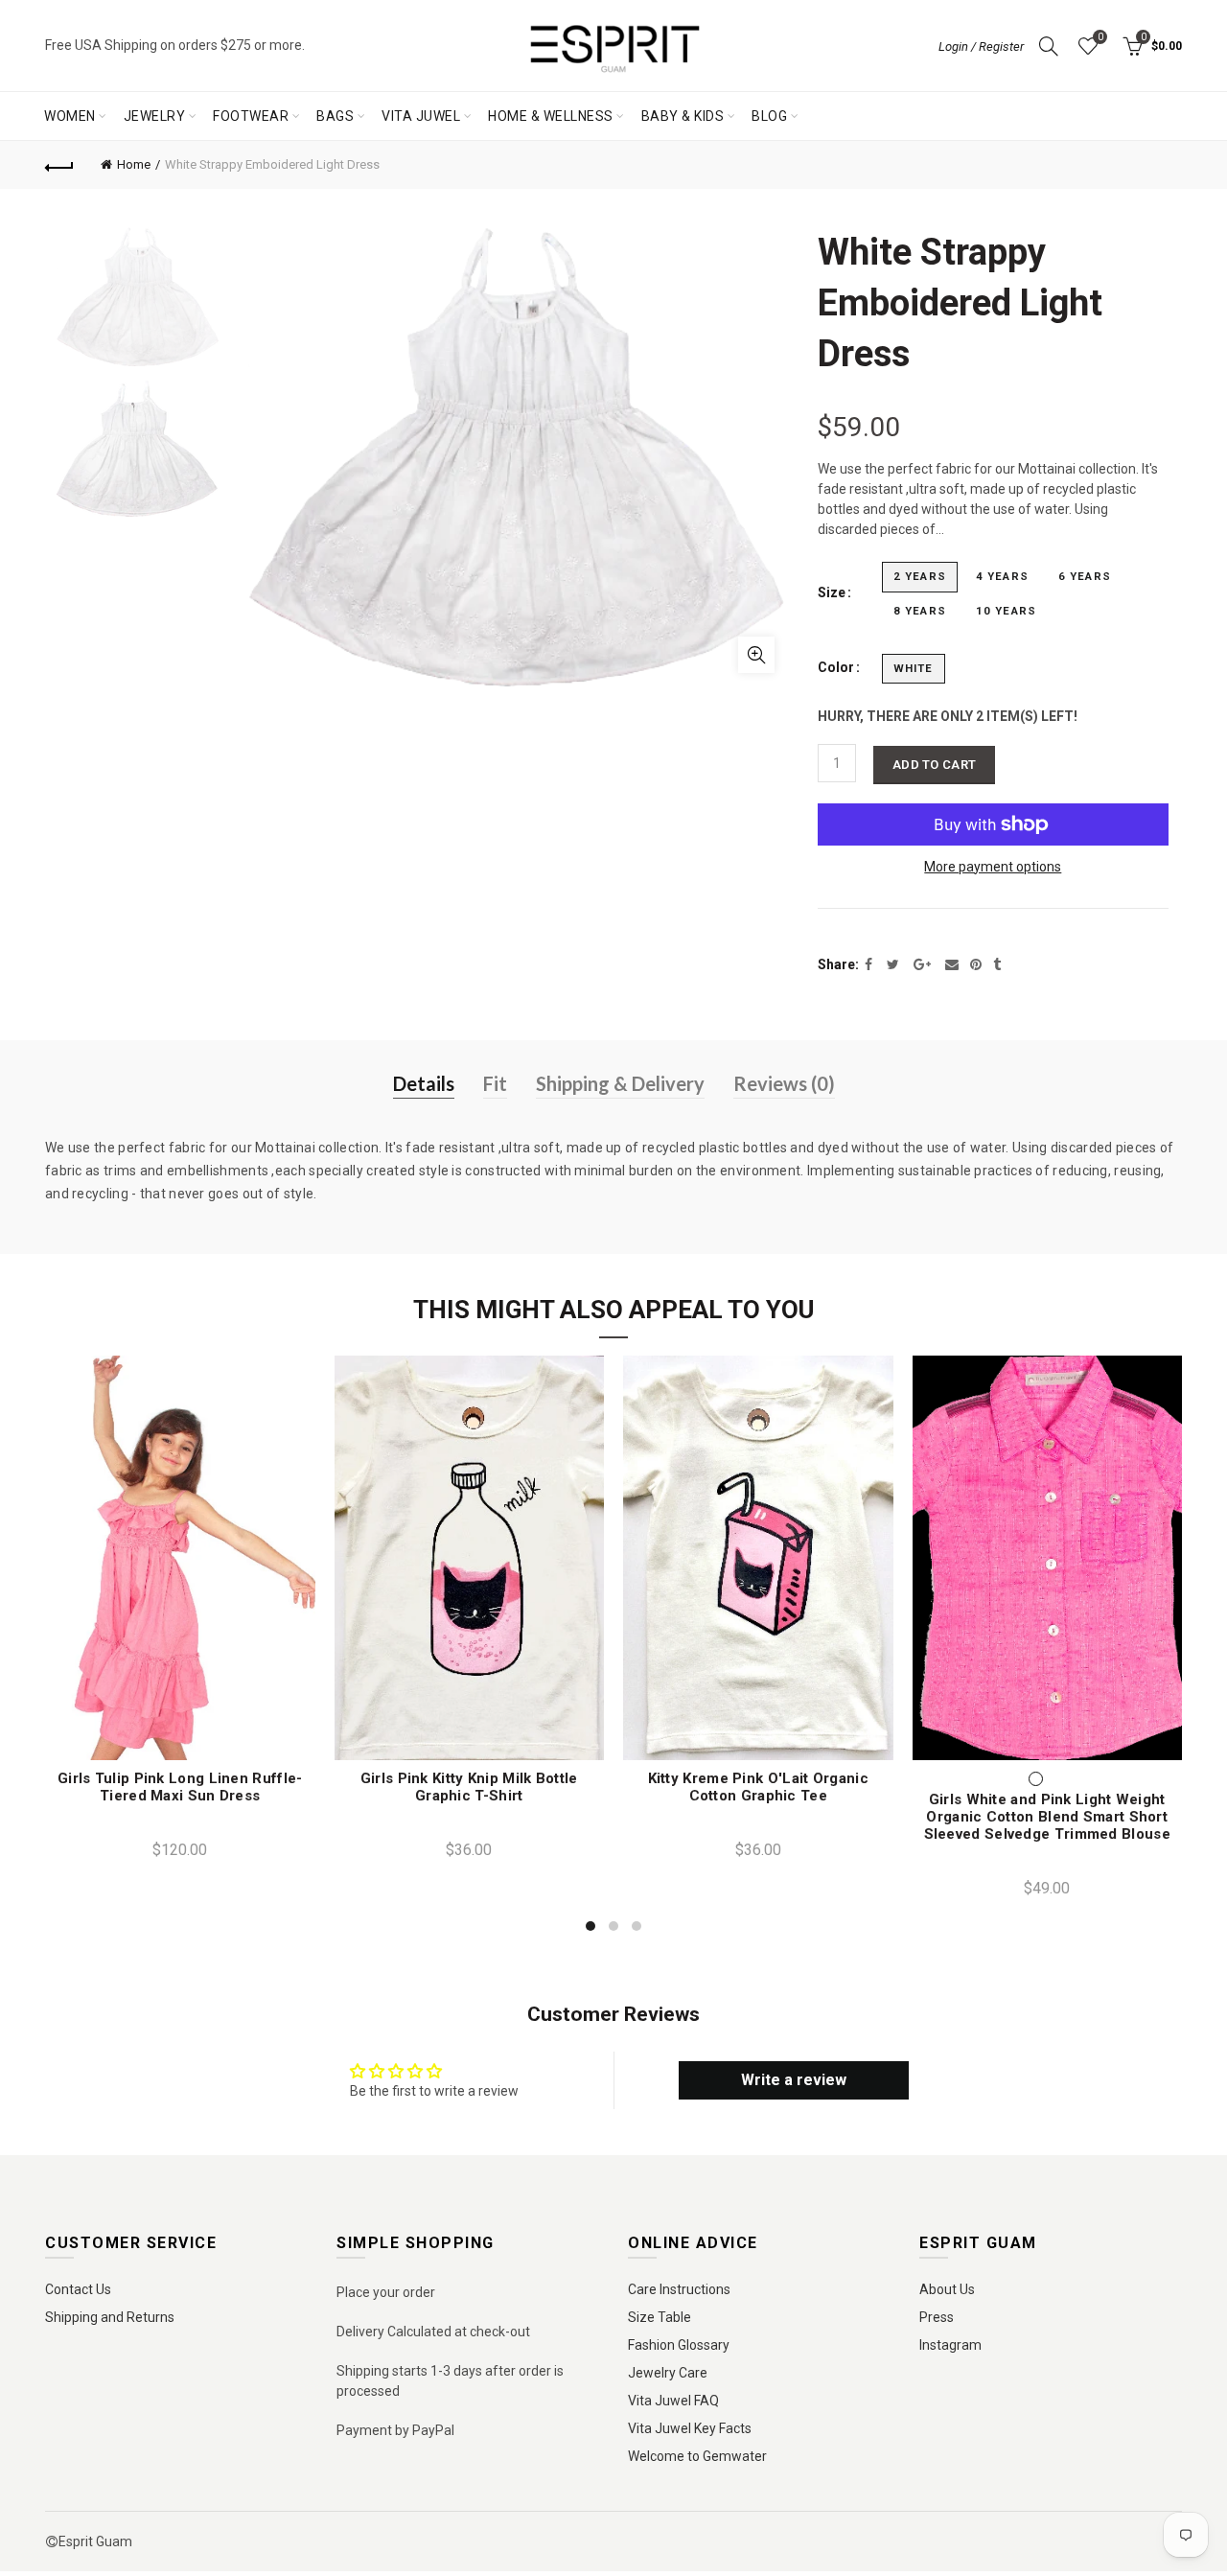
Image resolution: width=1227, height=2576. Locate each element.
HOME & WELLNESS (551, 116)
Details (424, 1083)
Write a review (794, 2080)
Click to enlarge (756, 655)
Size (832, 592)
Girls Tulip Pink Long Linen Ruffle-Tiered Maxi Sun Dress (180, 1787)
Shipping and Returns (110, 2317)
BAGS (335, 116)
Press (937, 2317)
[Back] (59, 165)
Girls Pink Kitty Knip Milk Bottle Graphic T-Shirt (469, 1787)
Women (70, 116)
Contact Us (78, 2289)
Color (836, 667)
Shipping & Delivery (620, 1083)
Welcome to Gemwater (697, 2456)
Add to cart (934, 765)
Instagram (950, 2345)
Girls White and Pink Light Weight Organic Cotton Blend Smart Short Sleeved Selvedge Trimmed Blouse (1047, 1817)
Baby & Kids (683, 116)
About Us (947, 2289)
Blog (769, 116)
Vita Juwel (421, 116)
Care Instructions (679, 2289)
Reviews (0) (784, 1083)
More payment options (993, 867)
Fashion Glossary (679, 2345)
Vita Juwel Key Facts (690, 2428)
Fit (495, 1083)
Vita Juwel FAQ (673, 2401)
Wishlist (1100, 37)
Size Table (660, 2317)
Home (134, 164)
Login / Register (981, 46)
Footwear (251, 116)
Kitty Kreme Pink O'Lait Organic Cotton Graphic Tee (758, 1787)
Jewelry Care (668, 2373)
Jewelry (155, 116)
